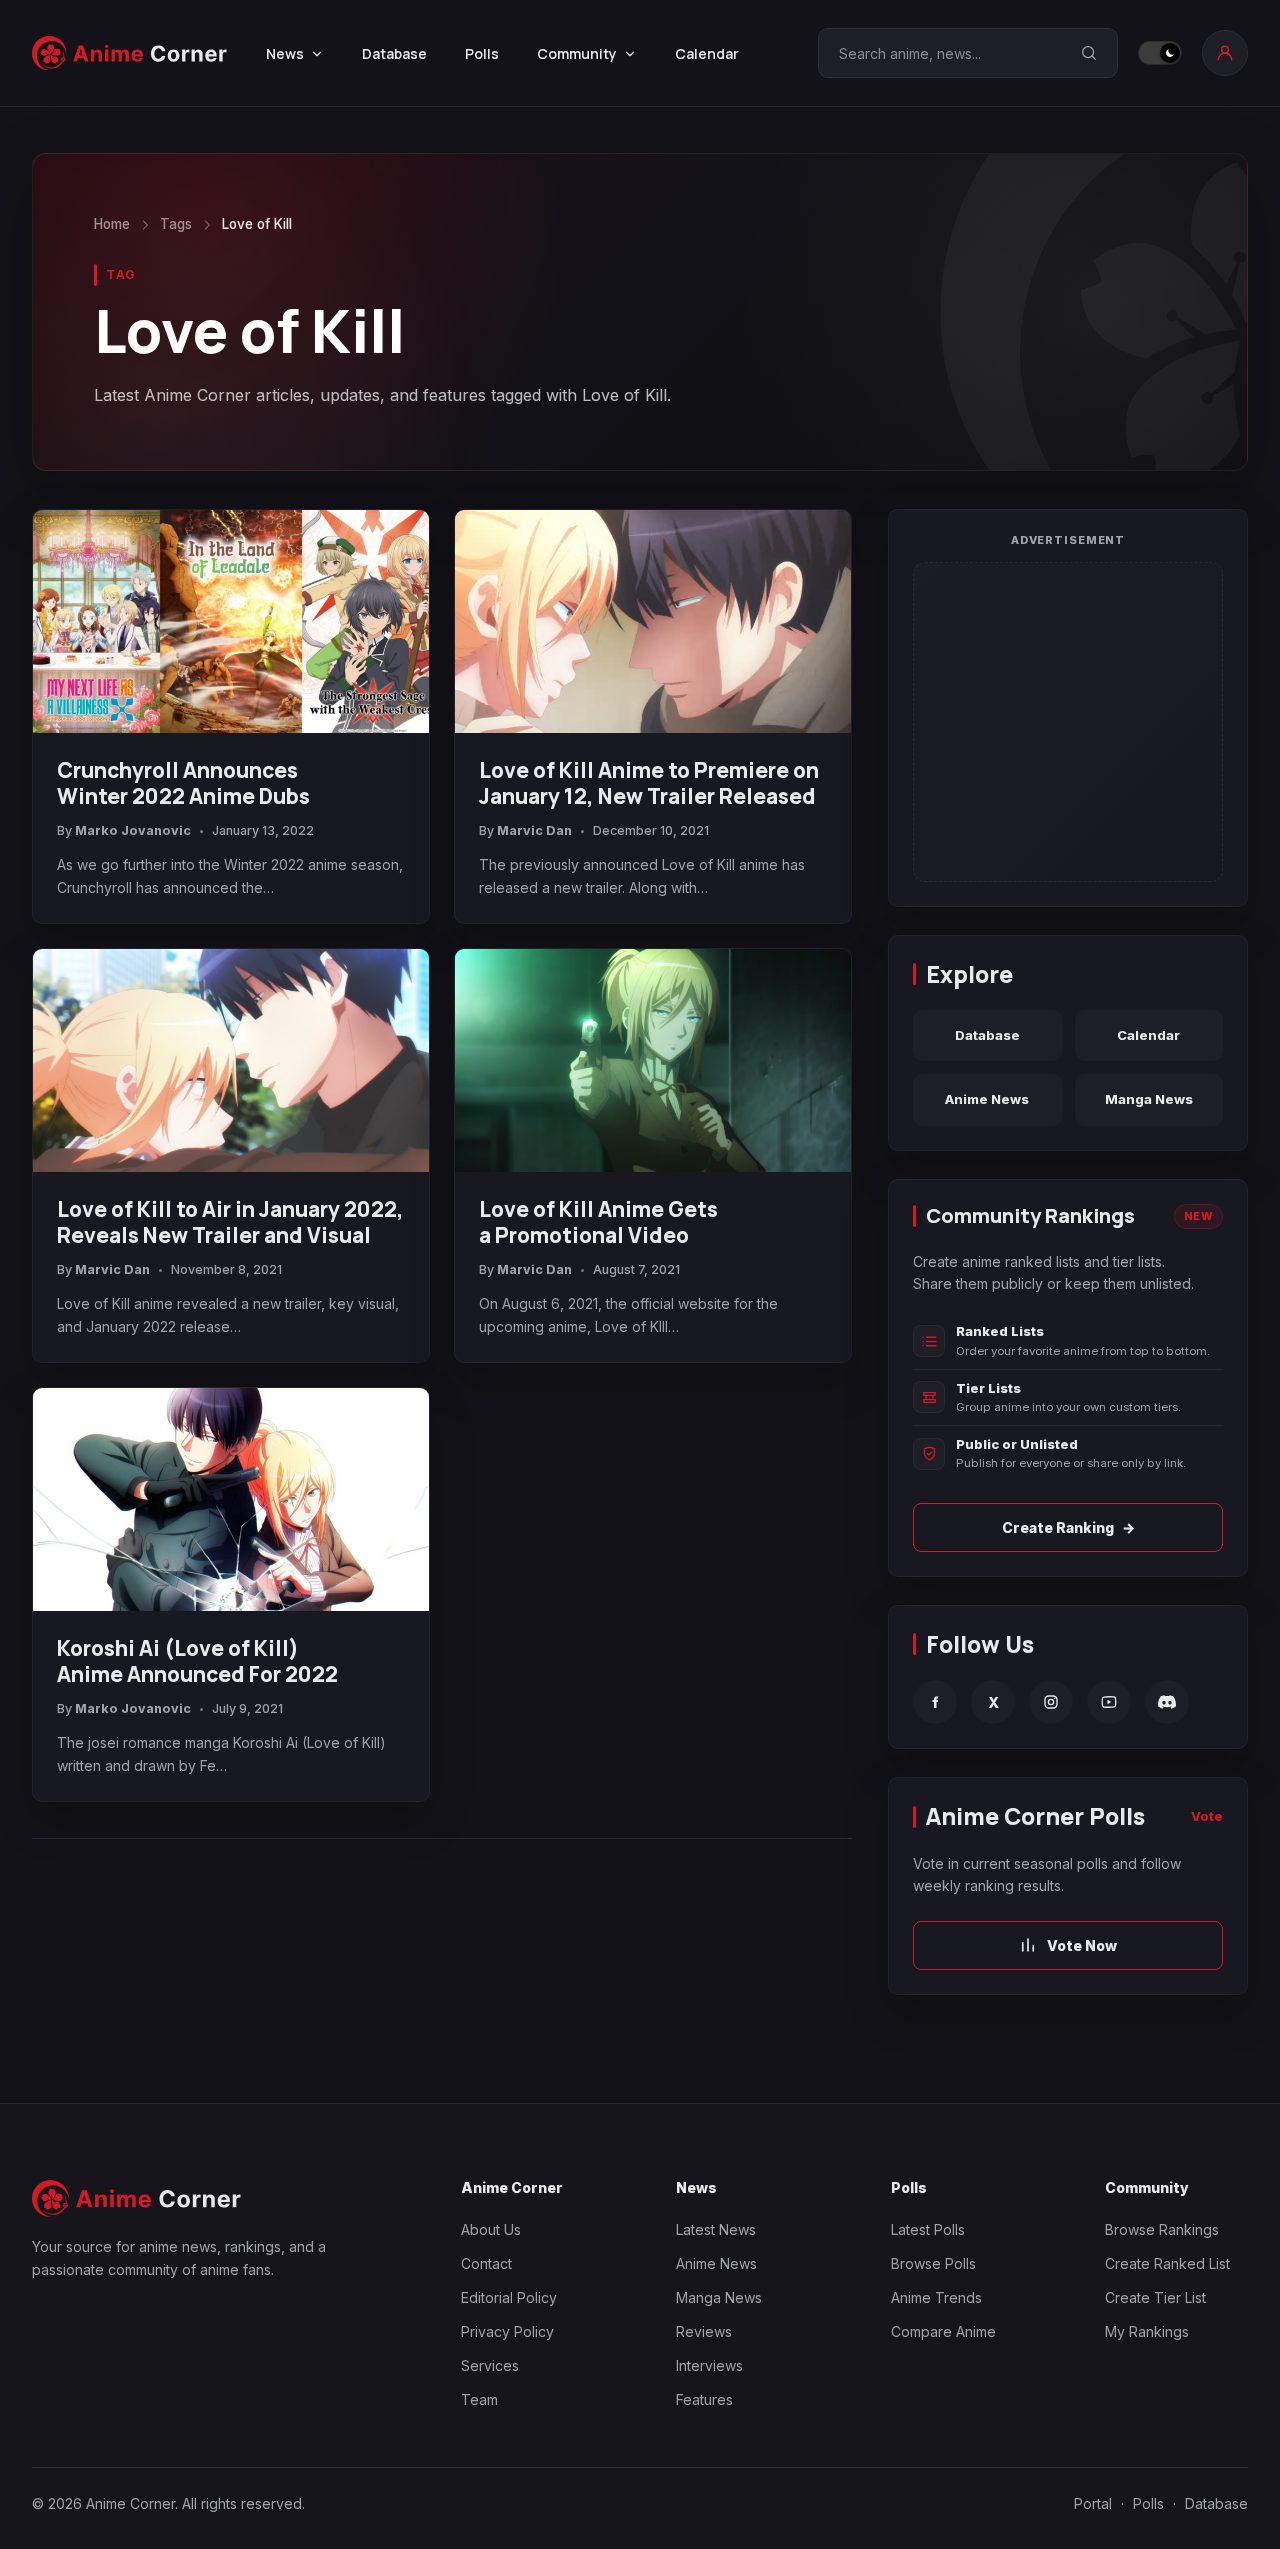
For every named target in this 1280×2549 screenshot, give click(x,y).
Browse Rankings (1162, 2229)
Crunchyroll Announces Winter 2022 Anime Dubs (183, 783)
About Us (491, 2229)
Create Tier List (1155, 2297)
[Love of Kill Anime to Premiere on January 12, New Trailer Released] (653, 621)
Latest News (716, 2229)
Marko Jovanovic (133, 830)
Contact (486, 2263)
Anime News (987, 1099)
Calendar (707, 53)
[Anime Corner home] (130, 53)
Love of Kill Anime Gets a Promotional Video (598, 1222)
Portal (1093, 2503)
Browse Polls (933, 2263)
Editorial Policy (509, 2297)
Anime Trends (936, 2297)
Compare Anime (943, 2331)
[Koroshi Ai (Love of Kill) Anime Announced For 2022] (231, 1499)
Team (479, 2399)
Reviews (704, 2331)
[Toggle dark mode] (1160, 53)
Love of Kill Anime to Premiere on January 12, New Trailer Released (649, 783)
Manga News (1149, 1099)
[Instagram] (1051, 1702)
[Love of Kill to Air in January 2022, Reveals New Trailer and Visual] (231, 1060)
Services (490, 2365)
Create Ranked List (1167, 2263)
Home (112, 224)
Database (394, 53)
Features (704, 2399)
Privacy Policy (507, 2331)
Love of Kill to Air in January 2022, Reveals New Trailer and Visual (230, 1222)
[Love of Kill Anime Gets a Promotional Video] (653, 1060)
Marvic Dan (534, 830)
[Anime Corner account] (1225, 53)
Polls (482, 53)
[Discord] (1167, 1702)
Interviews (709, 2365)
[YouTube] (1109, 1702)
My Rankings (1147, 2331)
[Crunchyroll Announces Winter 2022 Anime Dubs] (231, 621)
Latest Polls (928, 2229)
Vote (1207, 1816)
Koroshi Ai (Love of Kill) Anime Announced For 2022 (197, 1661)
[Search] (1089, 53)
